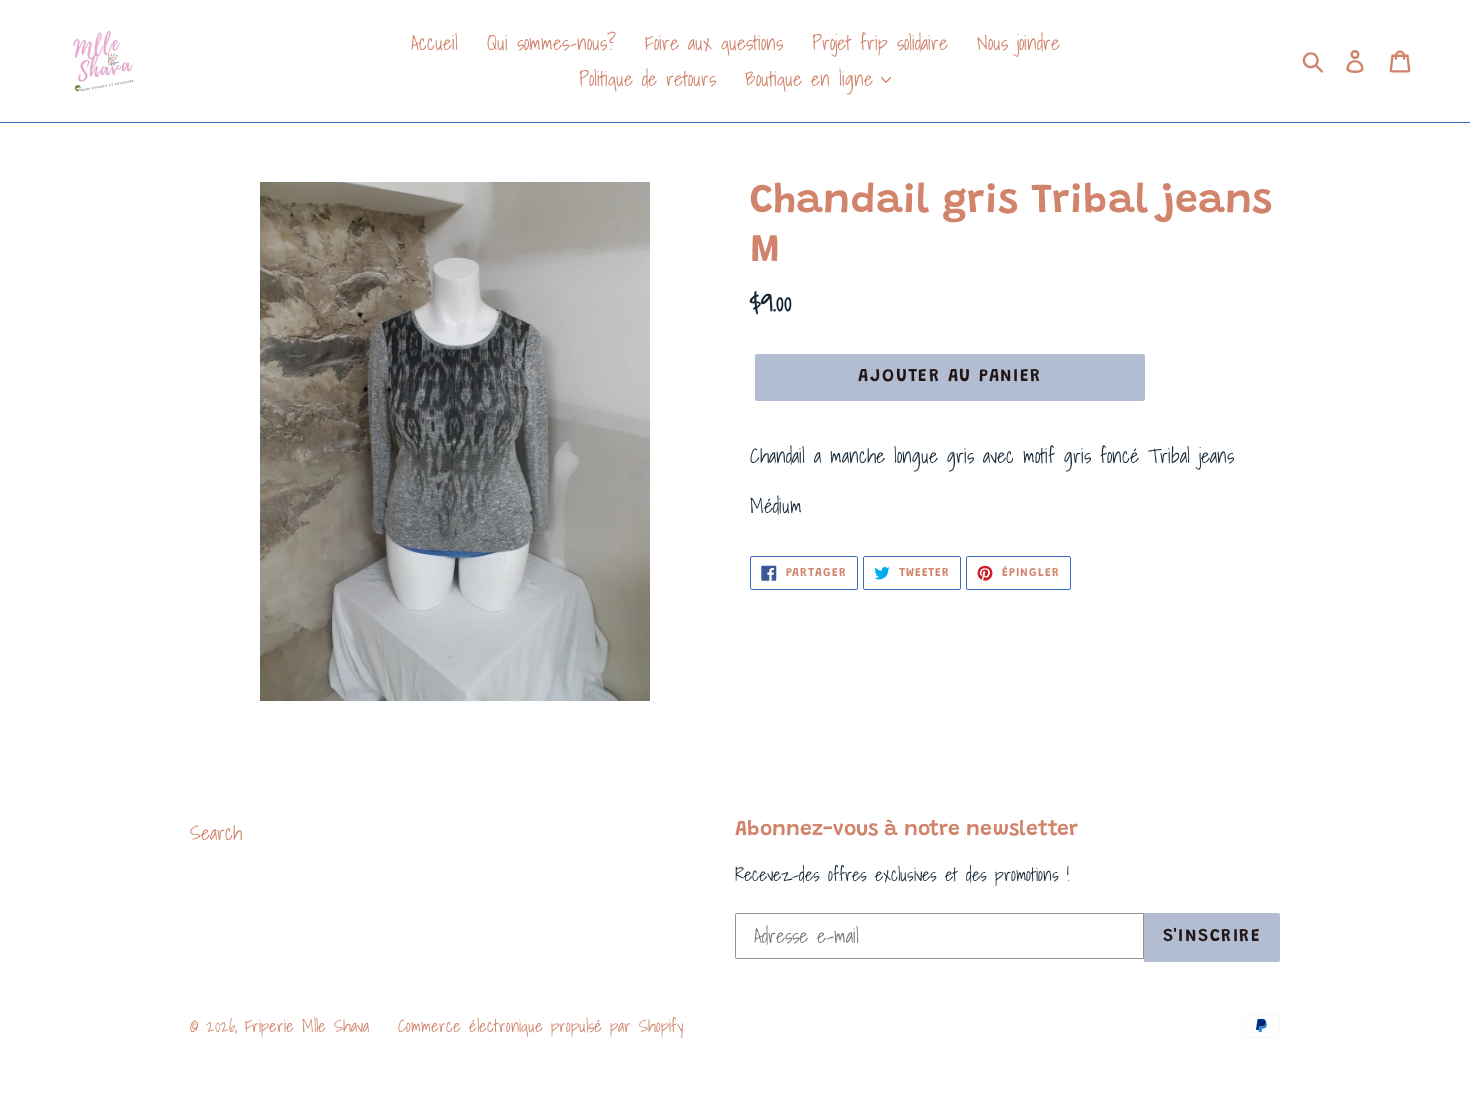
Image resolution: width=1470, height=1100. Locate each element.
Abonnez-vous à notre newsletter (906, 830)
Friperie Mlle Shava (307, 1025)
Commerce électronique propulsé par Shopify (540, 1025)
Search (216, 833)
